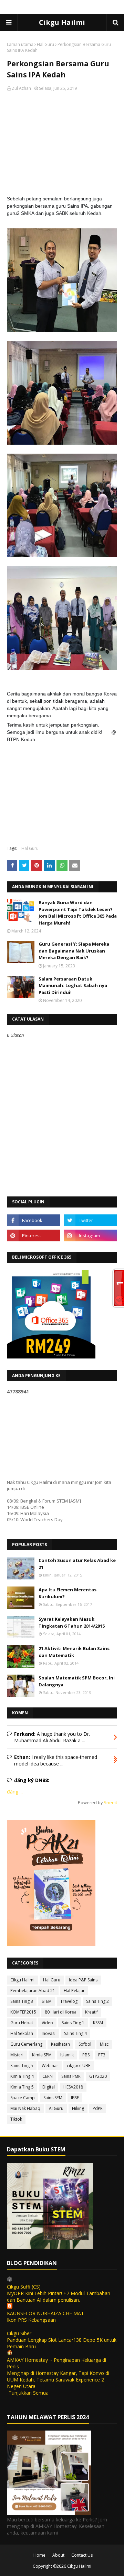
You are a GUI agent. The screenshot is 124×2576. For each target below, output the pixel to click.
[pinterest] (34, 1235)
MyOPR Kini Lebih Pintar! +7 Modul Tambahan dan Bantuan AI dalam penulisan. (59, 2296)
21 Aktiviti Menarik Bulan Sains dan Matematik (74, 1652)
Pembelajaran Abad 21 (33, 1991)
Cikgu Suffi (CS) (24, 2287)
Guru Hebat (22, 2023)
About (58, 2555)
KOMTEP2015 (23, 2012)
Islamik (67, 2055)
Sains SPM (53, 2098)
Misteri (17, 2055)
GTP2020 (98, 2076)
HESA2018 (73, 2087)
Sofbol (85, 2044)
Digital (49, 2087)
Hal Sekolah (22, 2033)
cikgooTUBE (79, 2066)
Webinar (50, 2066)
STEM (47, 2001)
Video (47, 2023)
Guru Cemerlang (26, 2044)
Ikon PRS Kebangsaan (31, 2320)
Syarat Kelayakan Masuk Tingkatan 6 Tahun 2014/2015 (72, 1622)
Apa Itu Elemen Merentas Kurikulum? (68, 1593)
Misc (104, 2044)
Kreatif (91, 2012)
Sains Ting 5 (22, 2066)
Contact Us (82, 2555)
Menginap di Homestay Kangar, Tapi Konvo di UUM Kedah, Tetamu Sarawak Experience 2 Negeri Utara (58, 2380)
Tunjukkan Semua (29, 2393)
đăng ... (15, 1792)
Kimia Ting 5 (22, 2087)
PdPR (98, 2108)
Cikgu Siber (19, 2333)
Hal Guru (45, 44)
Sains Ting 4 (75, 2033)
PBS (86, 2055)
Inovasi (49, 2033)
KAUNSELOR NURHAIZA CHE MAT (45, 2313)
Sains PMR (71, 2076)
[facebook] (34, 1220)
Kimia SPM (42, 2055)
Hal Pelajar (74, 1991)
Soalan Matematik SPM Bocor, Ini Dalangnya (77, 1681)
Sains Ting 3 (22, 2001)
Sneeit (110, 1803)
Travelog (69, 2001)
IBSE (75, 2098)
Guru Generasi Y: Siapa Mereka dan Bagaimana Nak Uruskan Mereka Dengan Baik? (74, 951)
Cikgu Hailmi (62, 22)
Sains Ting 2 (97, 2001)
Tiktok (16, 2119)
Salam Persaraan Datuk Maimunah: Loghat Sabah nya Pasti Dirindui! (73, 986)
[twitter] (90, 1220)
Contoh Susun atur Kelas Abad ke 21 (77, 1564)
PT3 (102, 2055)
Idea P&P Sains (83, 1980)
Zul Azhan (21, 88)
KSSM (98, 2023)
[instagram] (90, 1235)
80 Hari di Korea (61, 2012)
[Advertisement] (62, 145)
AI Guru (56, 2108)
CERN (48, 2076)
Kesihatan (60, 2044)
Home (39, 2555)
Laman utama (20, 44)
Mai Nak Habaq (25, 2108)
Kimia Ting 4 (22, 2076)
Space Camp (23, 2098)
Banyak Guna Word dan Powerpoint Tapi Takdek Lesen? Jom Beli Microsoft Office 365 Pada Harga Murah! (78, 913)
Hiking (78, 2108)
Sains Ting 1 (73, 2023)
